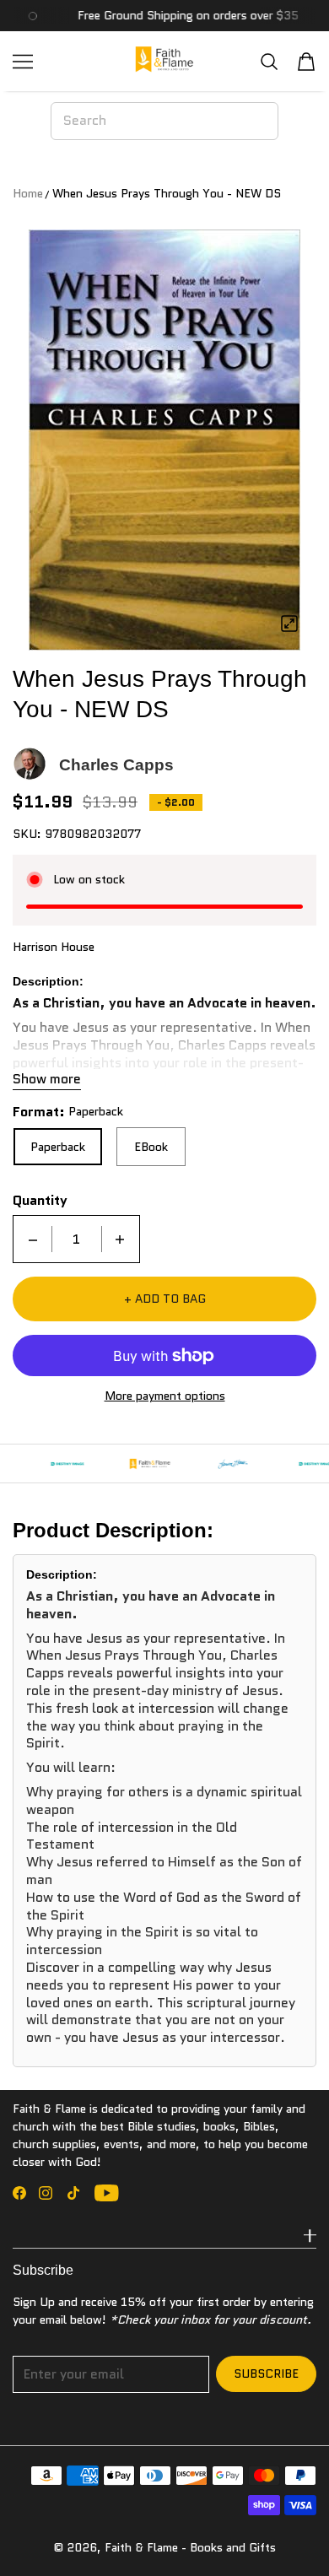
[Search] (269, 61)
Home (28, 193)
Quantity (40, 1201)
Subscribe (266, 2373)
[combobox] (164, 121)
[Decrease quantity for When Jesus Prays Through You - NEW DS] (33, 1239)
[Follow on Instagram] (46, 2193)
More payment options (165, 1396)
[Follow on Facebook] (19, 2193)
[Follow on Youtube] (107, 2193)
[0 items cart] (306, 62)
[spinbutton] (77, 1239)
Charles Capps (116, 765)
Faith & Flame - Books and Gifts (190, 2547)
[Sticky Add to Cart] (291, 2534)
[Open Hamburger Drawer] (23, 62)
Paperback (58, 1147)
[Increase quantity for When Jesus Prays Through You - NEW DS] (120, 1239)
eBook (151, 1147)
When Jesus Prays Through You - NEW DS (167, 193)
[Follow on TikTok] (73, 2193)
